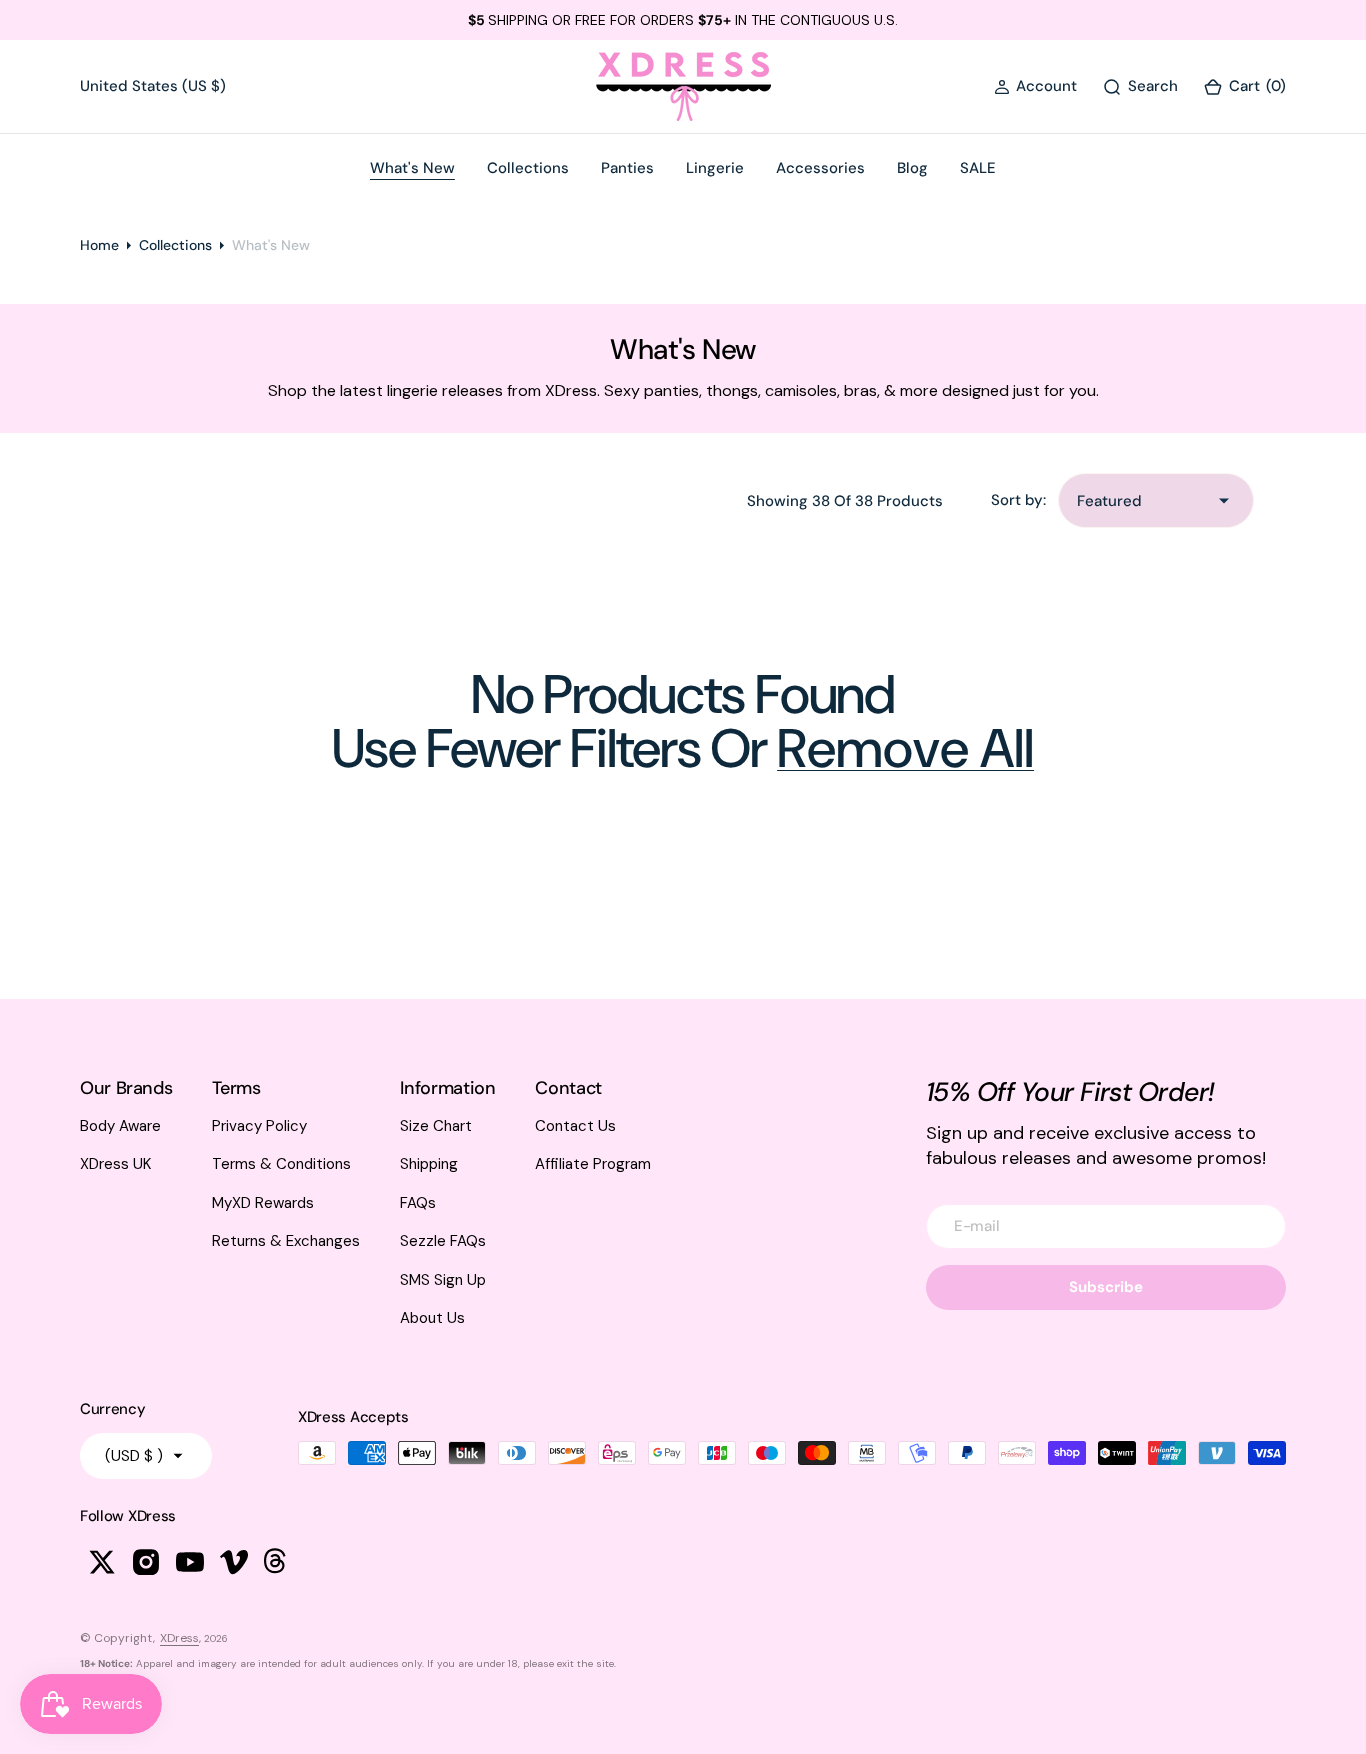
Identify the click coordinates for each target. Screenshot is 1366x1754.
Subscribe (1106, 1287)
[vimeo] (234, 1562)
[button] (1035, 86)
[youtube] (190, 1562)
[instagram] (146, 1562)
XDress (179, 1638)
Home (99, 245)
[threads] (278, 1562)
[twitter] (102, 1562)
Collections (175, 245)
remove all (905, 749)
